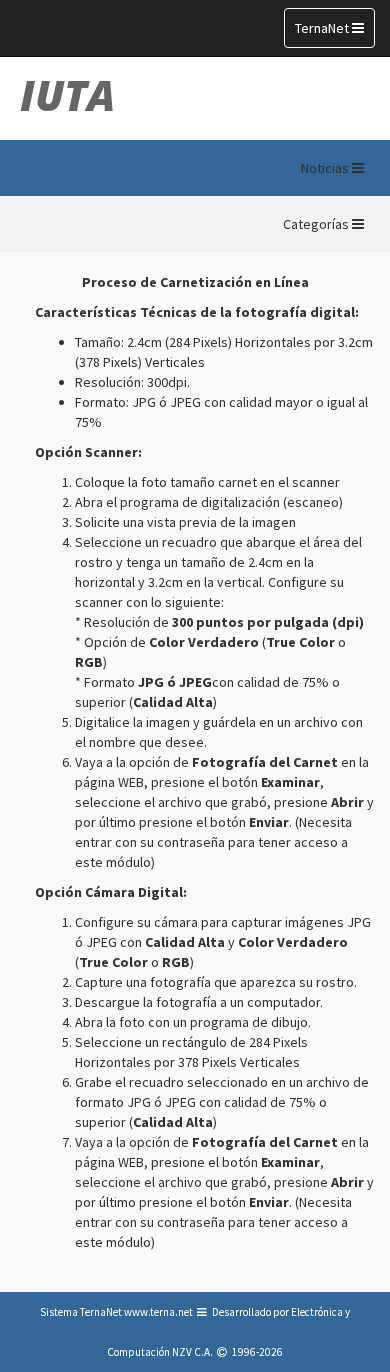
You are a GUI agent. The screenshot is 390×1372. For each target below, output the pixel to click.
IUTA (67, 95)
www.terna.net (158, 1312)
